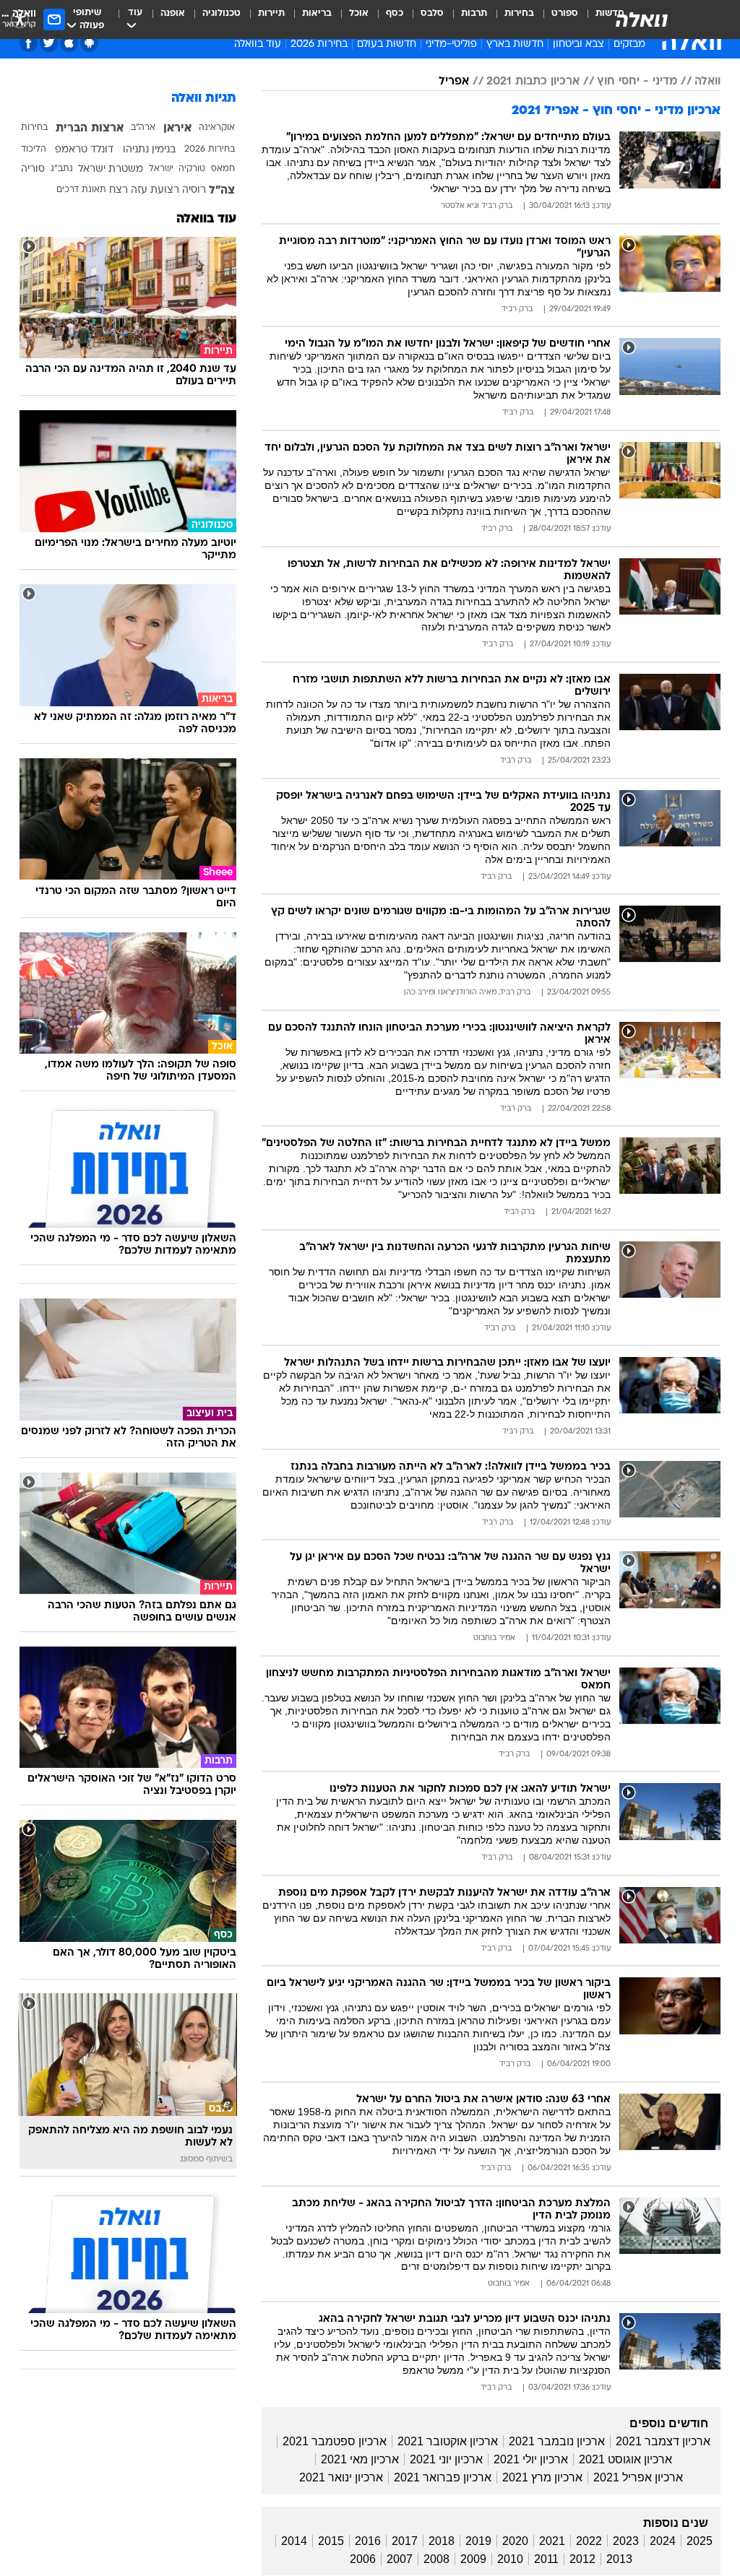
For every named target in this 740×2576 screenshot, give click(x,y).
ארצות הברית (90, 129)
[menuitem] (556, 19)
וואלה (707, 82)
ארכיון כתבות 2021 (533, 82)
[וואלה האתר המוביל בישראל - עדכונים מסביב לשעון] (642, 19)
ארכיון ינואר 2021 (341, 2477)
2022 (589, 2541)
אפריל (454, 82)
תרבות (474, 13)
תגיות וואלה (204, 99)
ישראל (161, 169)
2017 (405, 2541)
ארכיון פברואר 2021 (443, 2477)
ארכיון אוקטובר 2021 (448, 2441)
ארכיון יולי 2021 (531, 2459)
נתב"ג (62, 169)
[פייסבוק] (29, 43)
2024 (663, 2541)
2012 (582, 2559)
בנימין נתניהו (149, 150)
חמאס (223, 169)
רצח (119, 190)
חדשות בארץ (515, 44)
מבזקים (629, 44)
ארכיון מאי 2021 (360, 2459)
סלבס (432, 13)
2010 (510, 2559)
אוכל (359, 13)
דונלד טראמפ (84, 150)
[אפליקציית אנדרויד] (89, 43)
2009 (473, 2559)
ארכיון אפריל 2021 (638, 2477)
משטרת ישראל (111, 169)
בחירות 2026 (319, 44)
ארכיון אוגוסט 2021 (625, 2459)
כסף (395, 13)
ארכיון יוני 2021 (446, 2459)
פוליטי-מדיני (451, 44)
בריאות (317, 13)
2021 (552, 2541)
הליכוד (34, 149)
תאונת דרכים (81, 190)
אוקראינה (217, 128)
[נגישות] (20, 19)
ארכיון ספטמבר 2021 (335, 2441)
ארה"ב (143, 128)
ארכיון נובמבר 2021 (557, 2441)
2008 (436, 2559)
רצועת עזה (155, 190)
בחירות (519, 13)
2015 (331, 2541)
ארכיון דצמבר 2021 (663, 2441)
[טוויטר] (49, 43)
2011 (546, 2559)
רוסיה (194, 190)
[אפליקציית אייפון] (69, 43)
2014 (294, 2541)
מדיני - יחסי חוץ (637, 82)
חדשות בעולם (387, 44)
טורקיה (192, 169)
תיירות (271, 13)
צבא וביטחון (578, 44)
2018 (442, 2541)
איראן (177, 129)
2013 (619, 2559)
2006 (363, 2559)
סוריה (33, 169)
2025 (700, 2541)
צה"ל (222, 191)
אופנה (173, 13)
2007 (400, 2559)
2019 (478, 2541)
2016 (368, 2541)
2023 (626, 2541)
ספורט (565, 13)
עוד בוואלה (206, 219)
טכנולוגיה (221, 13)
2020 (515, 2541)
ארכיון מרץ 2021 (542, 2477)
